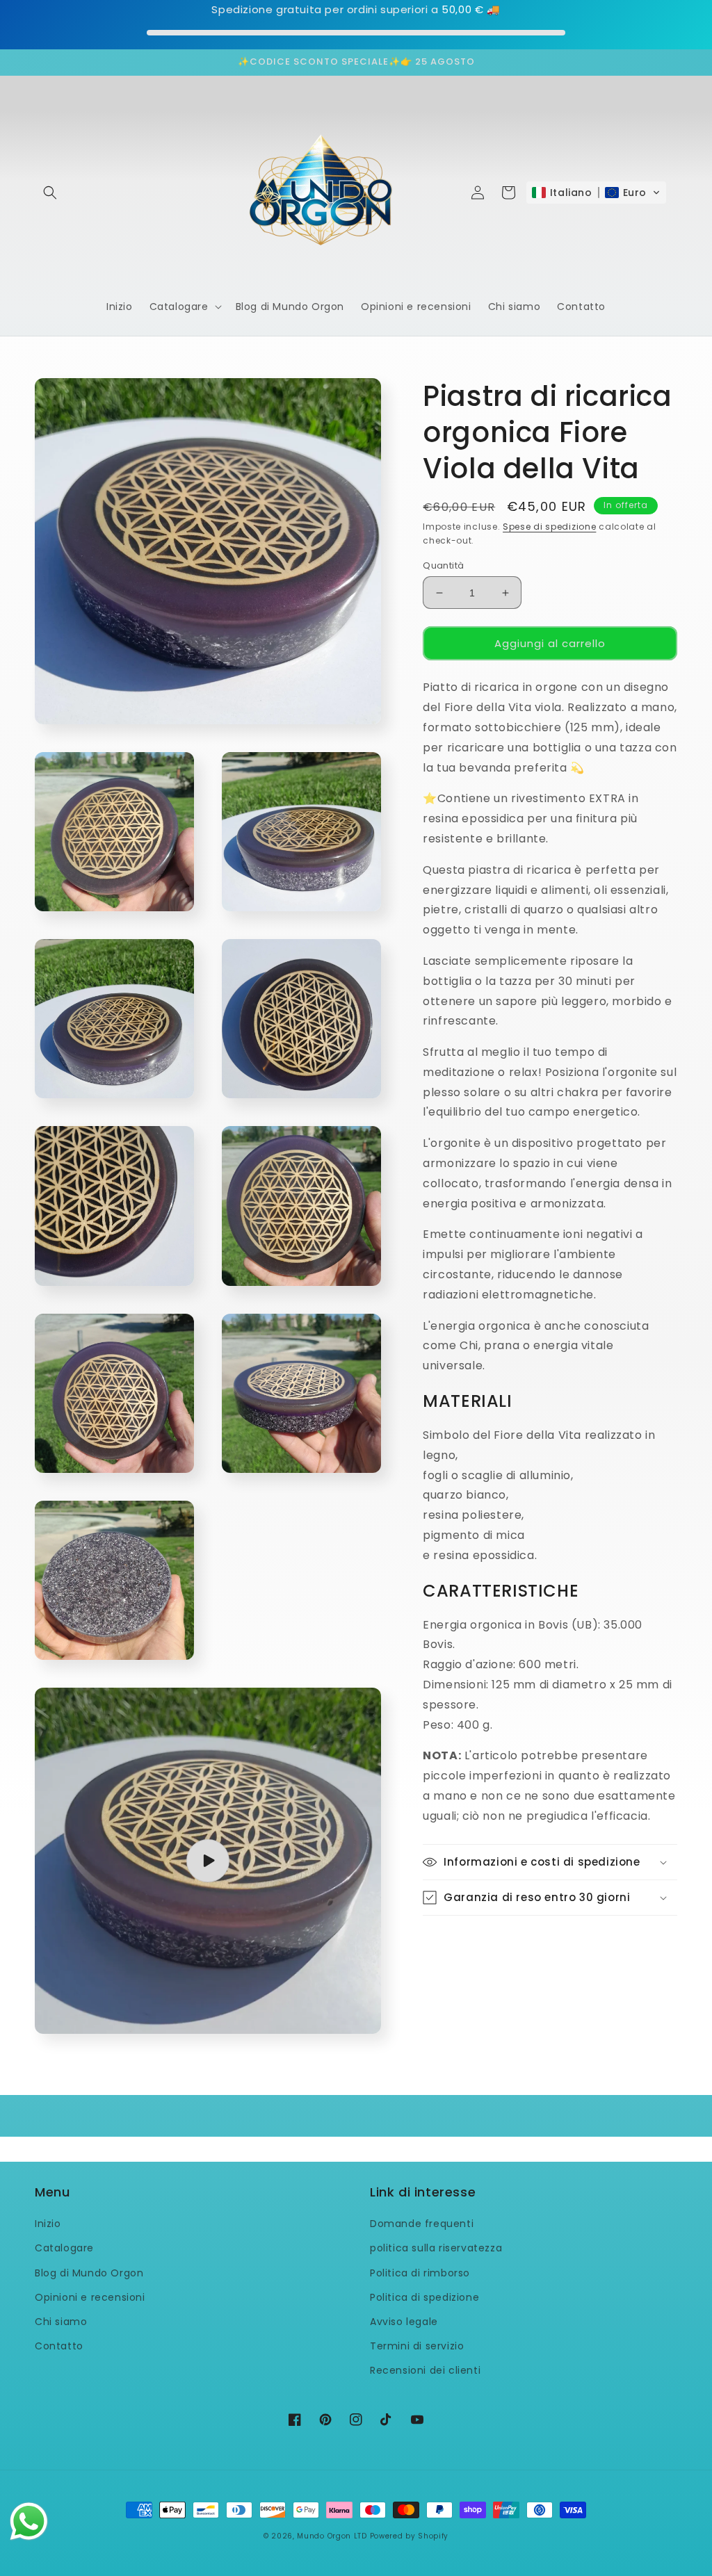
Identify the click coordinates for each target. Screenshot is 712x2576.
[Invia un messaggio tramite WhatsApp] (29, 2521)
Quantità (443, 565)
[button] (50, 193)
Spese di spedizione (549, 527)
